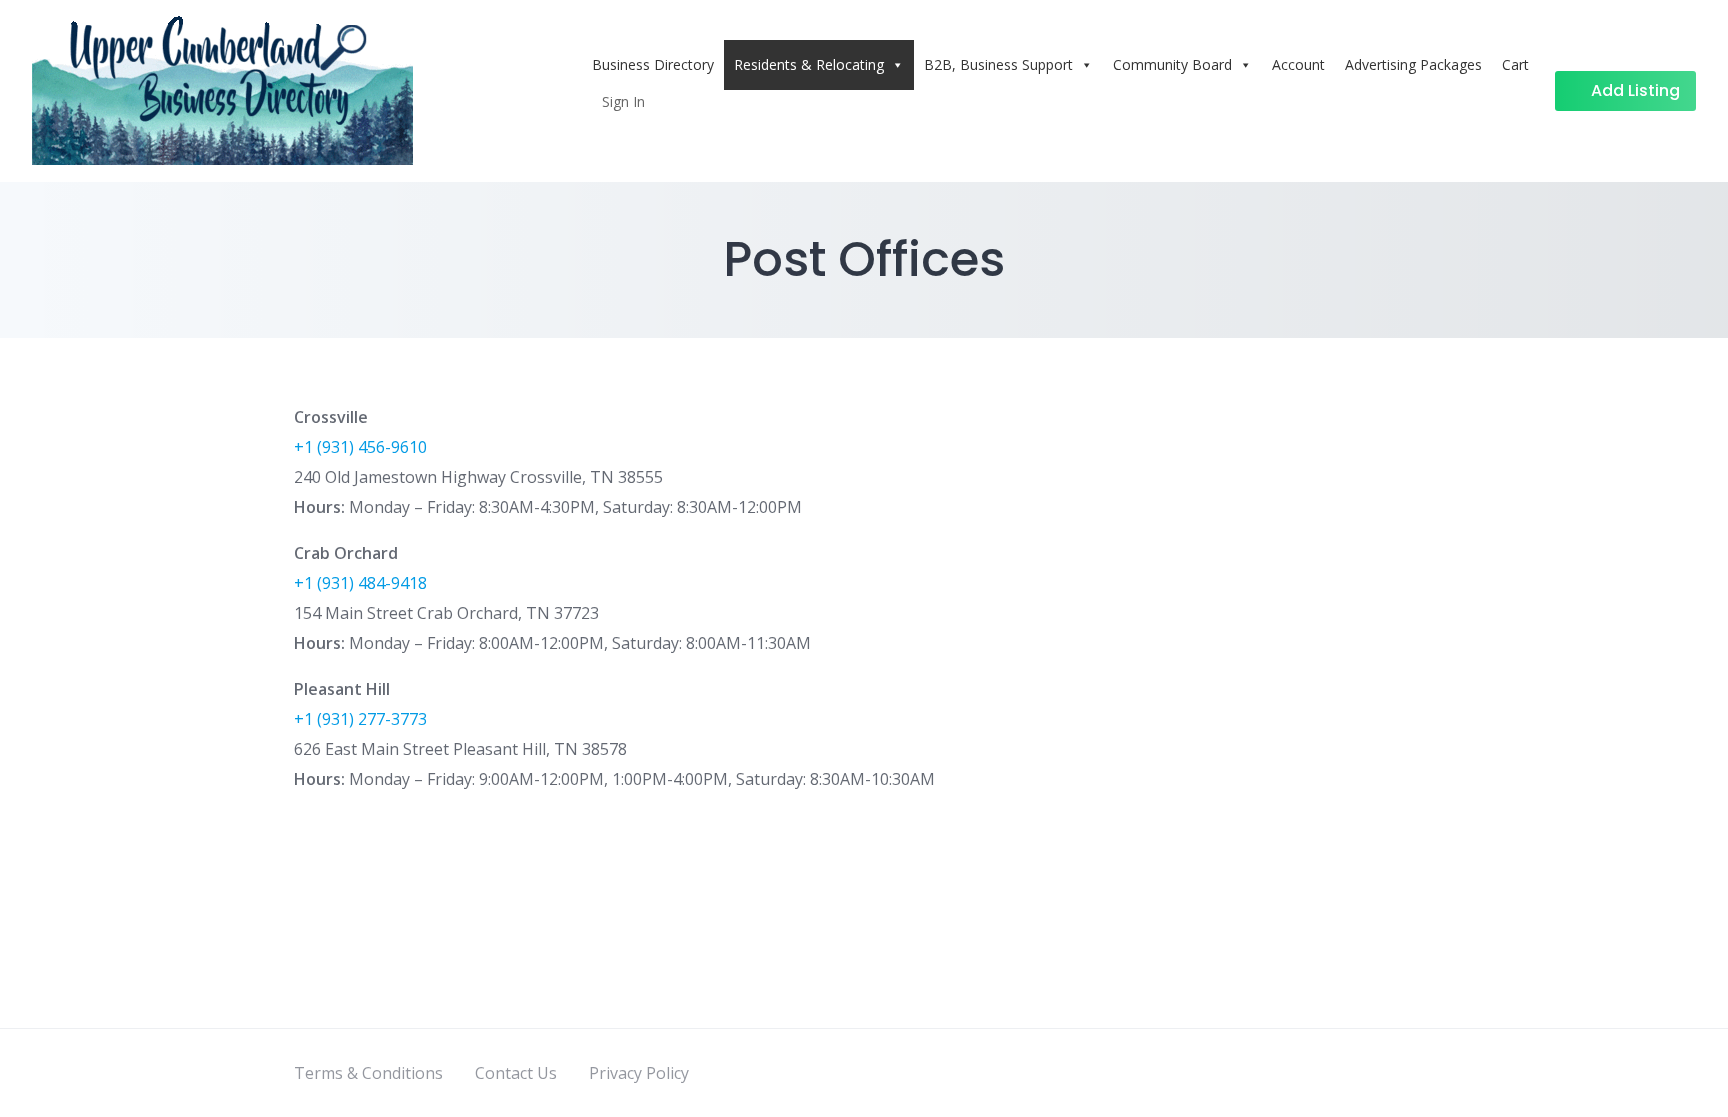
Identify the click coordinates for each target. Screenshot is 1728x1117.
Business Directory (653, 64)
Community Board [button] (1172, 64)
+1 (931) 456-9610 (360, 447)
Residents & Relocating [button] (809, 64)
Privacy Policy (639, 1073)
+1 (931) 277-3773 (360, 719)
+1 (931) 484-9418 (360, 583)
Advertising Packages (1413, 64)
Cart (1515, 64)
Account (1298, 64)
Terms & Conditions (368, 1073)
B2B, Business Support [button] (998, 64)
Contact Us (516, 1073)
